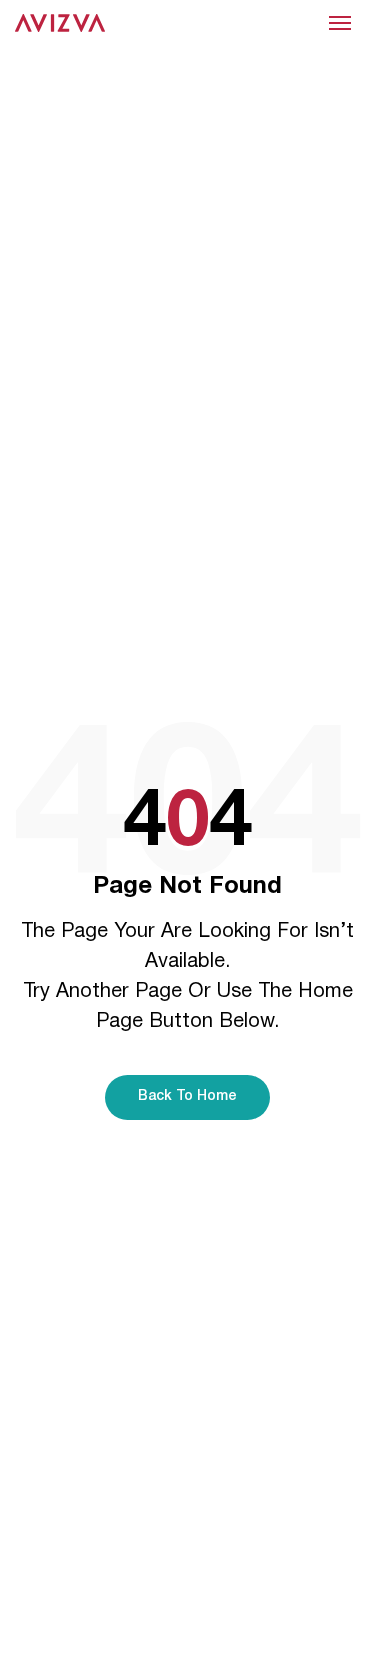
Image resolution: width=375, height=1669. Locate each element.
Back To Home (187, 1096)
